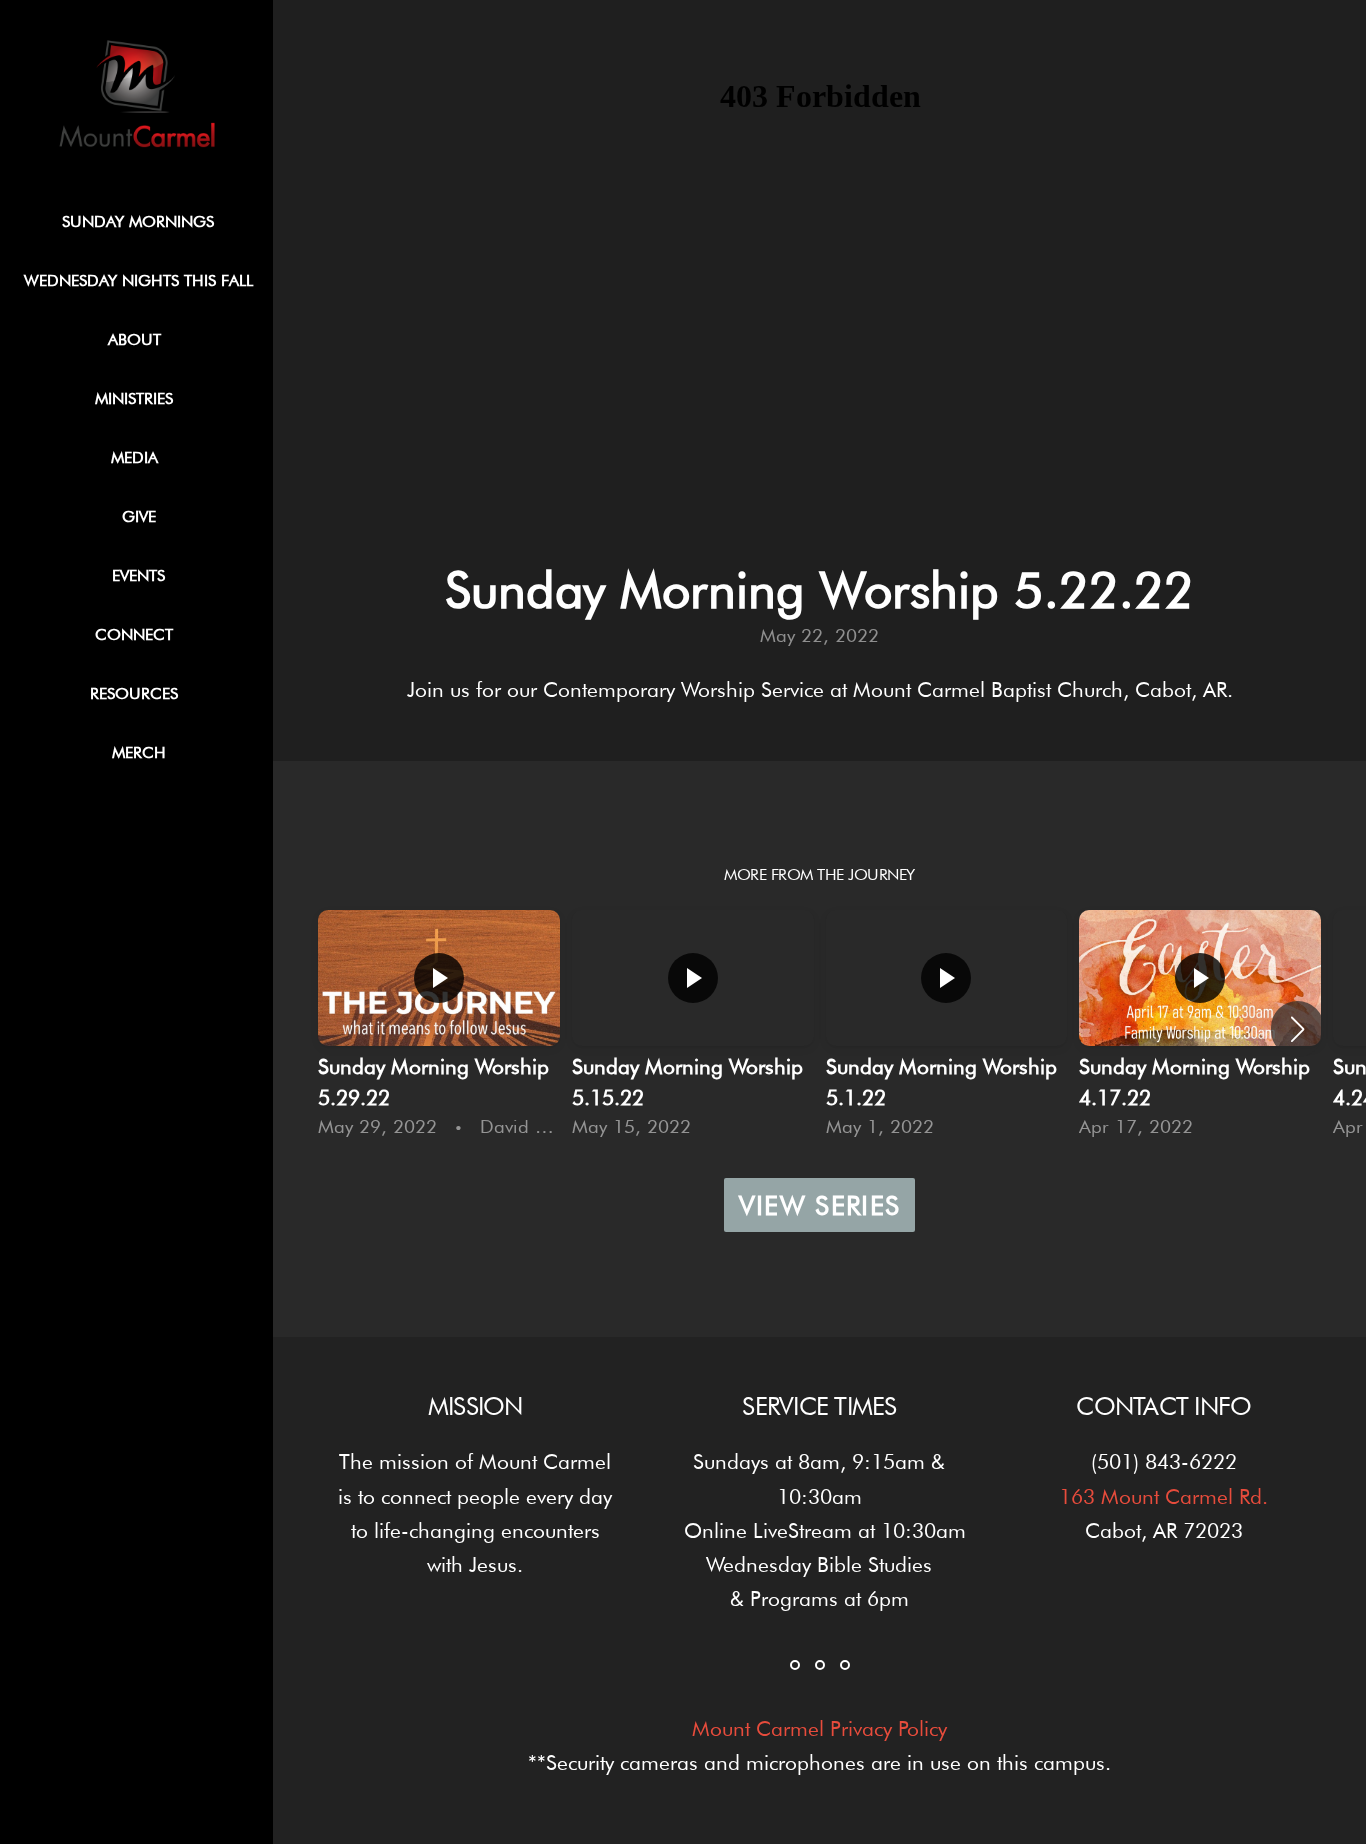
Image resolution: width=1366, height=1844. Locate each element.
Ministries (138, 398)
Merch (139, 752)
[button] (1297, 1029)
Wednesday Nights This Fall (138, 280)
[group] (439, 1029)
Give (139, 516)
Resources (138, 693)
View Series (820, 1205)
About (139, 339)
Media (139, 457)
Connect (138, 634)
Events (138, 575)
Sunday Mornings (138, 221)
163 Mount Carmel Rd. (1163, 1496)
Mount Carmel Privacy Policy (819, 1728)
